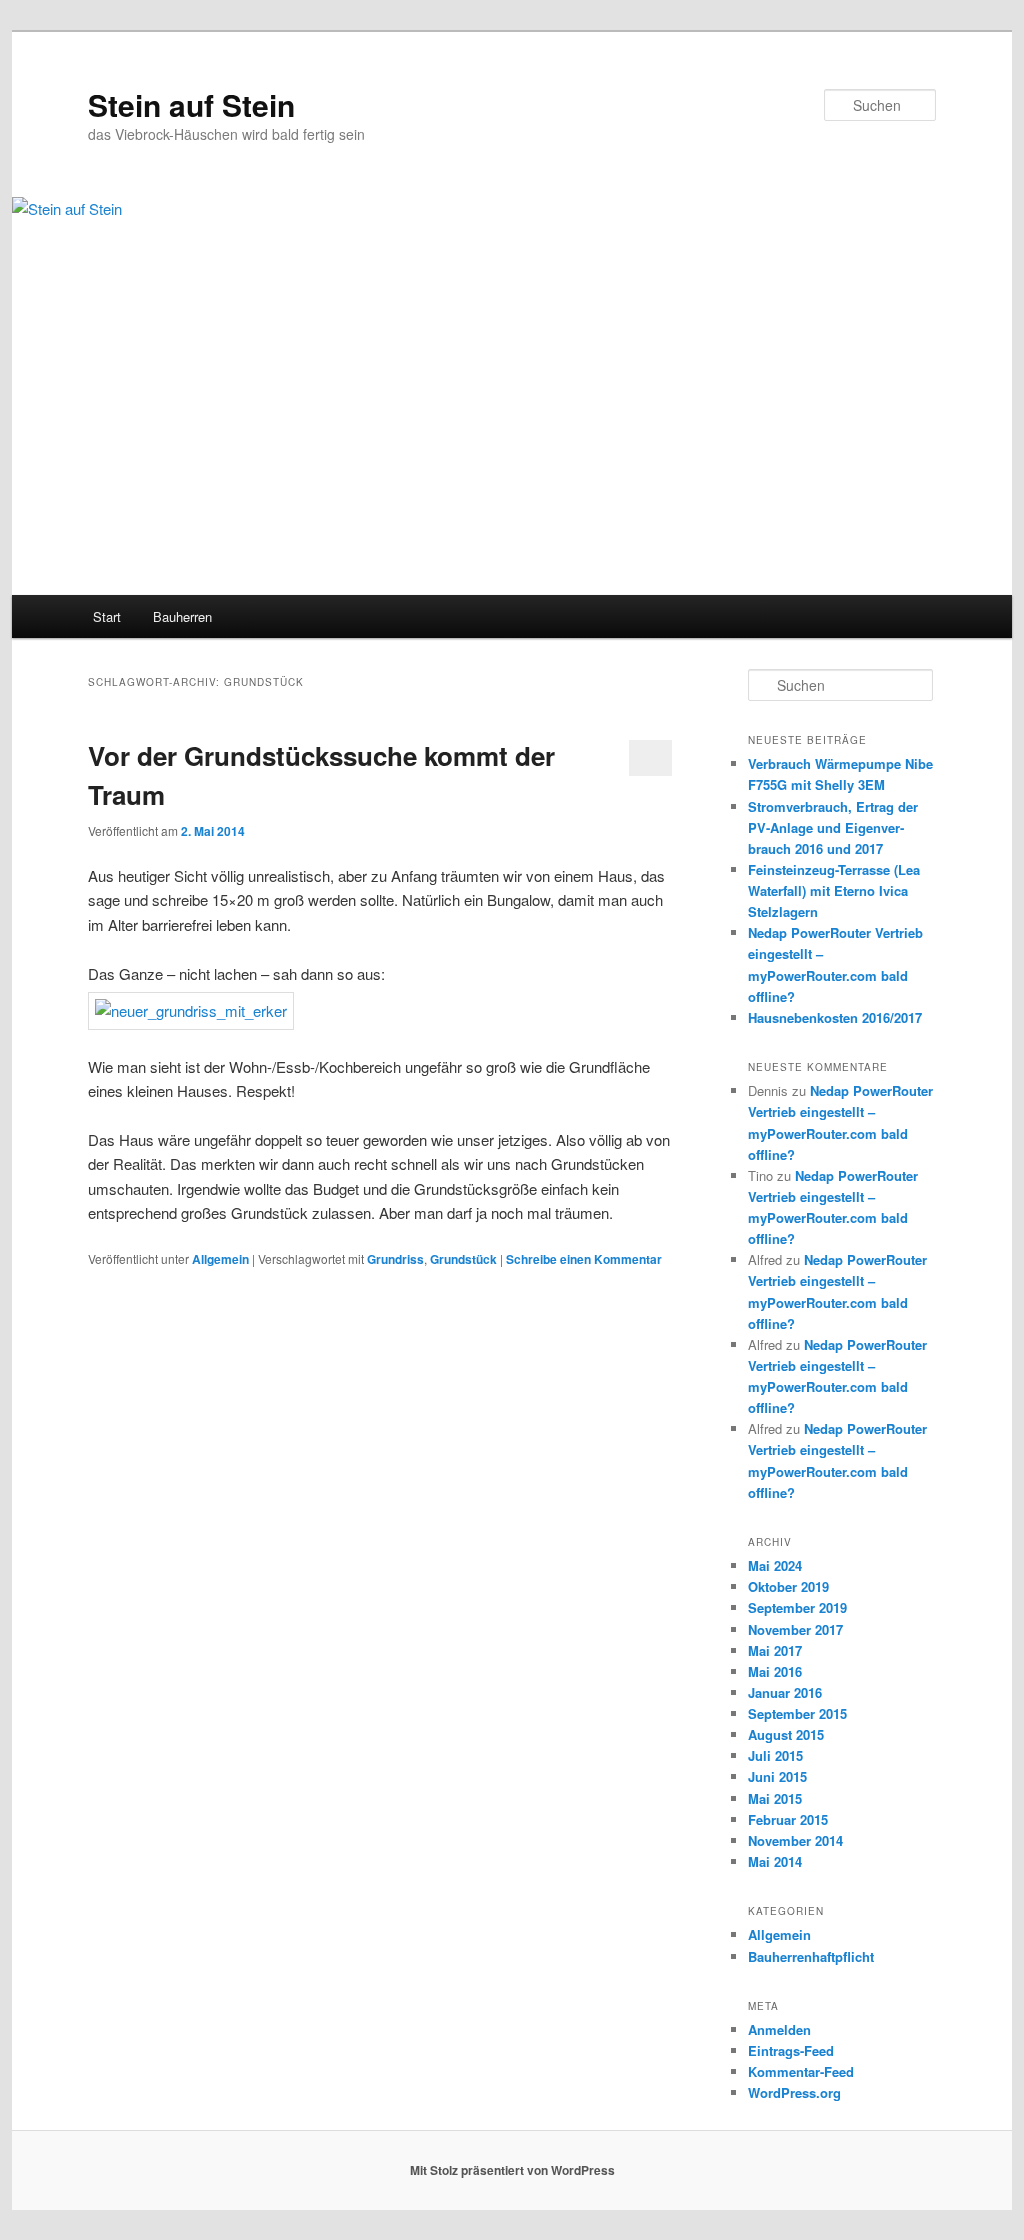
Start (107, 616)
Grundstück (463, 1259)
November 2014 (795, 1840)
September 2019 (797, 1607)
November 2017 (795, 1629)
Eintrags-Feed (791, 2050)
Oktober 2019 (788, 1586)
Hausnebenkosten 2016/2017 (835, 1017)
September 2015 (797, 1713)
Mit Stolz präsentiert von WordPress (512, 2170)
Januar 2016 (785, 1692)
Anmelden (779, 2029)
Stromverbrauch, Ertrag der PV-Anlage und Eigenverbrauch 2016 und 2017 (833, 827)
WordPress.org (794, 2092)
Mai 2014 (775, 1861)
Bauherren (182, 616)
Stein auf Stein (191, 104)
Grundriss (395, 1259)
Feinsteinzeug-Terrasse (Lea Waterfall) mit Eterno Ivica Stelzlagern (834, 890)
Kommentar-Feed (801, 2071)
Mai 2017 (775, 1650)
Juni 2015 (777, 1776)
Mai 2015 (775, 1798)
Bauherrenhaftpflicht (811, 1956)
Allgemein (220, 1259)
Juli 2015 (775, 1755)
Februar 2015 (788, 1819)
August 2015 (786, 1734)
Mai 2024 (775, 1565)
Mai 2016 (775, 1671)
